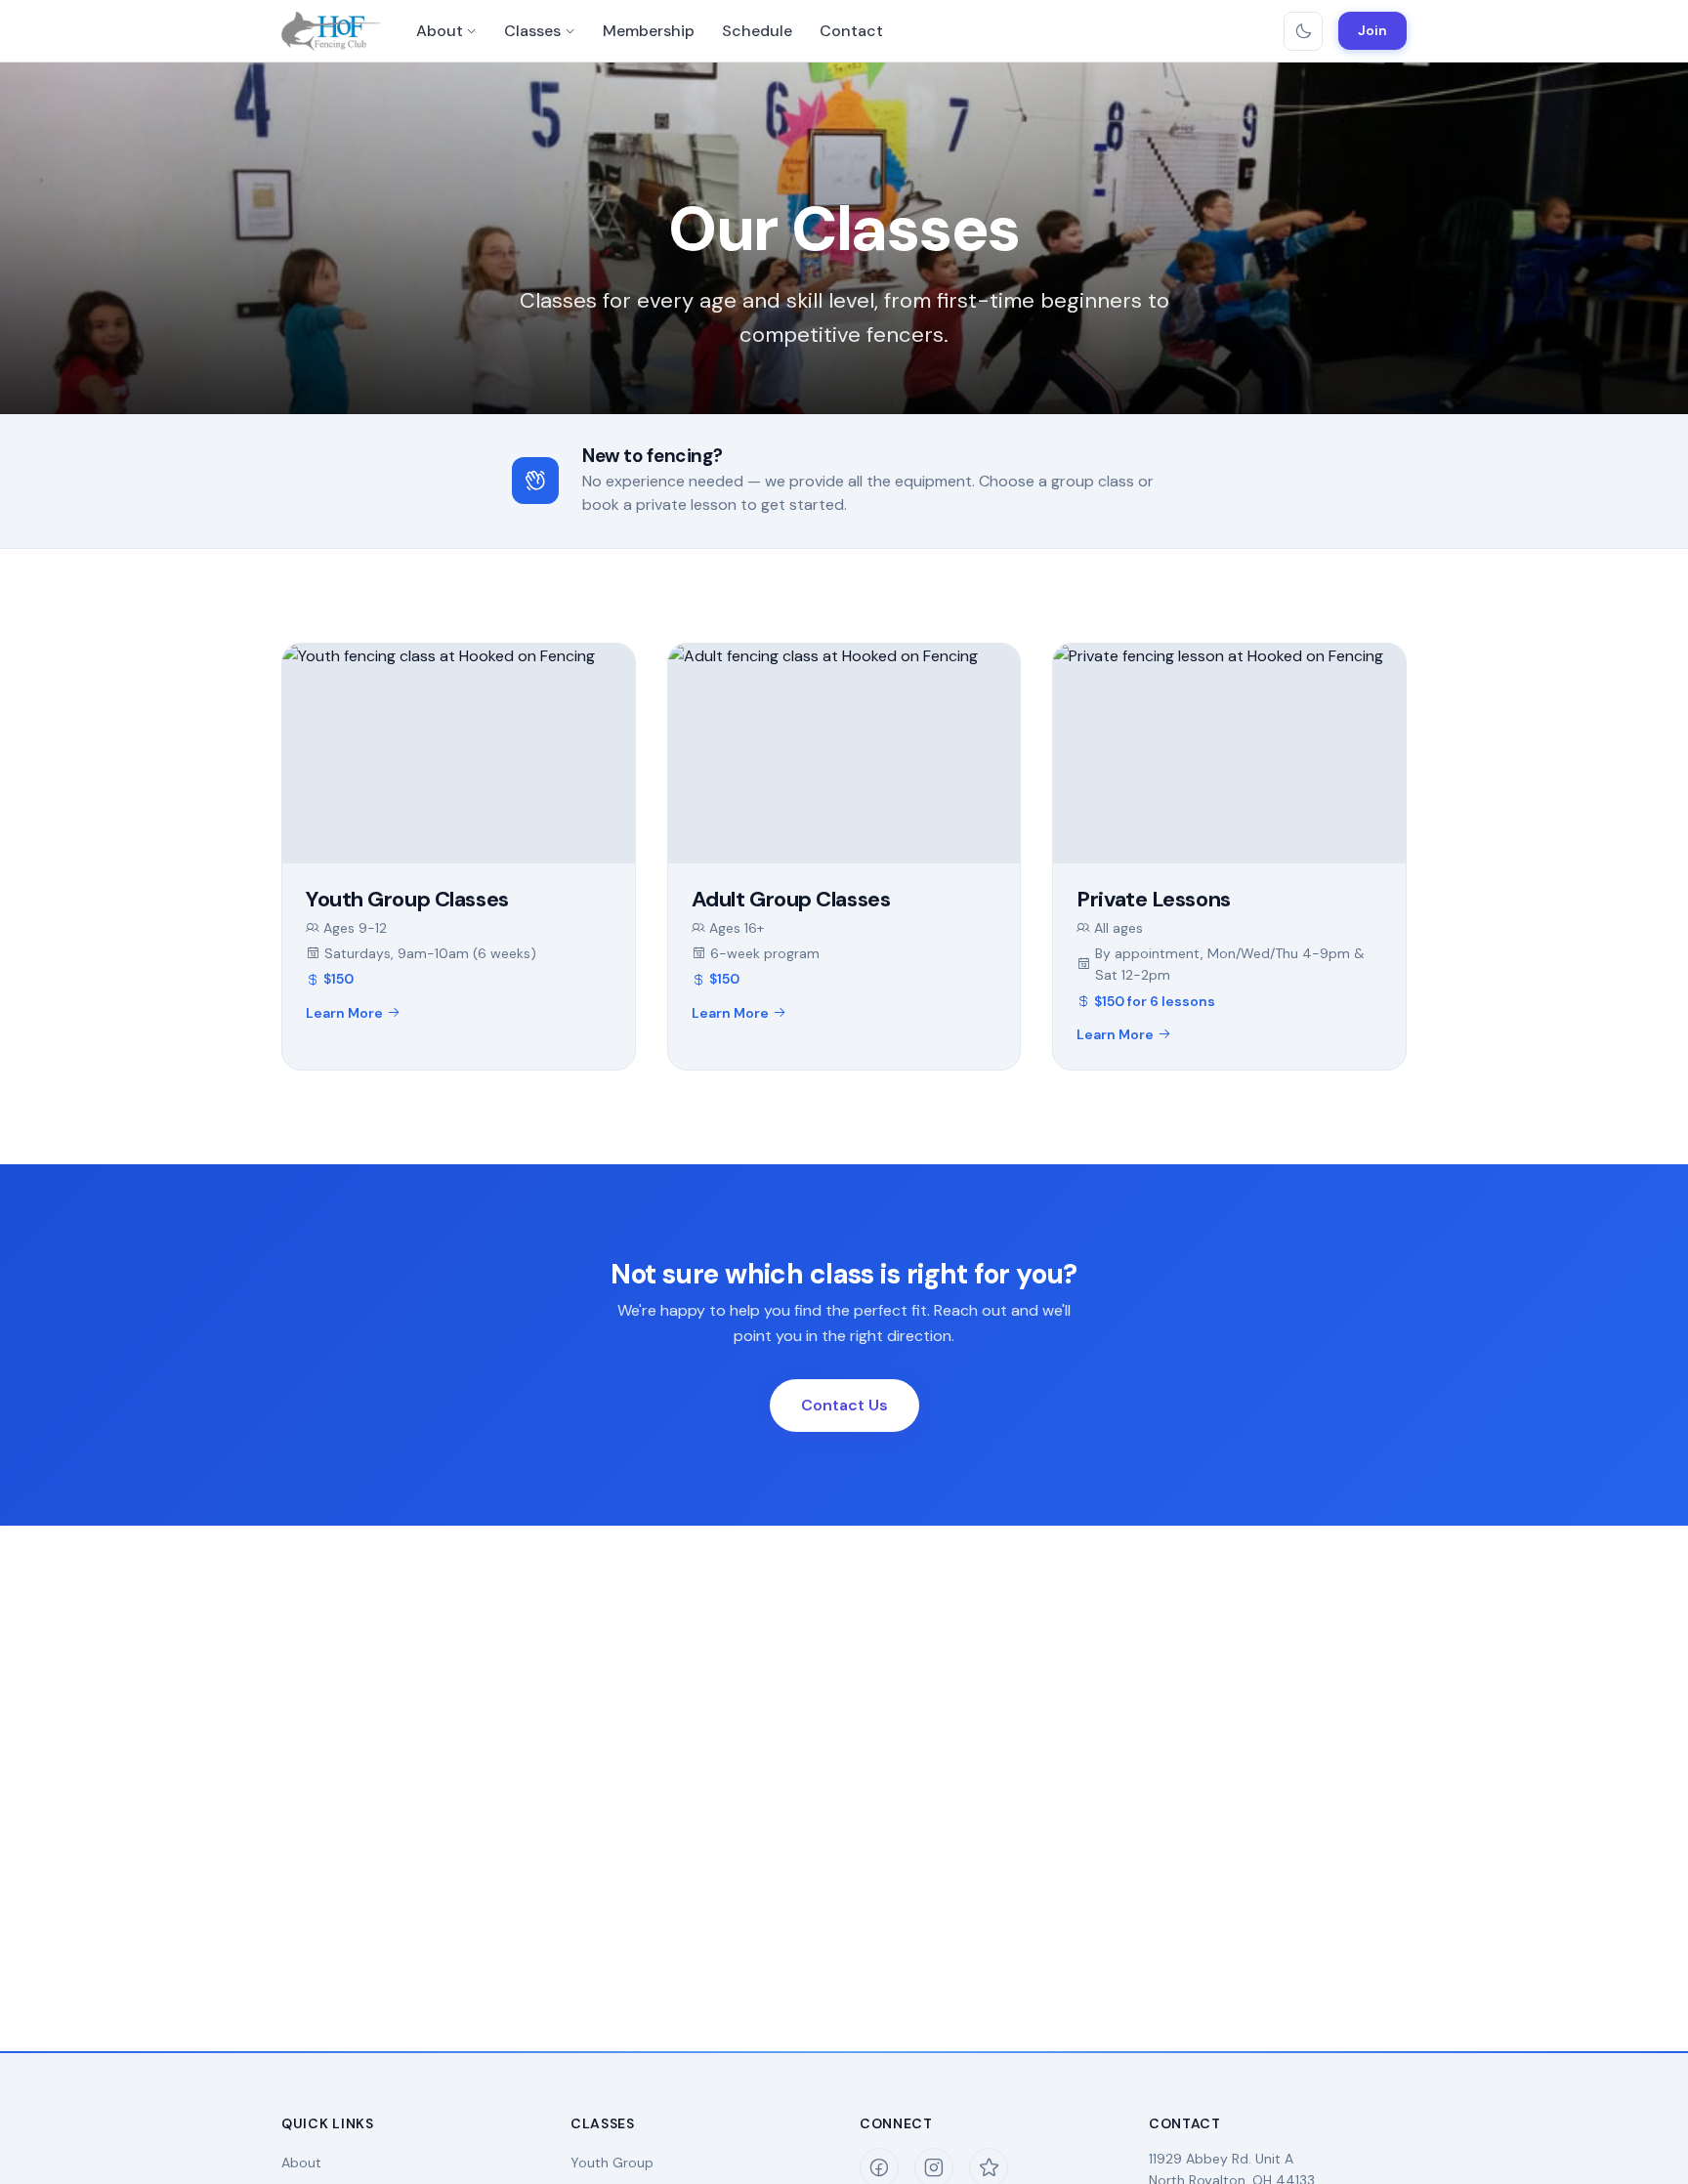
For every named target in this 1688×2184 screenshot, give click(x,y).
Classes (532, 31)
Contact (851, 31)
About (440, 31)
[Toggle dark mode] (1303, 31)
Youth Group (612, 2163)
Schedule (757, 31)
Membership (649, 31)
